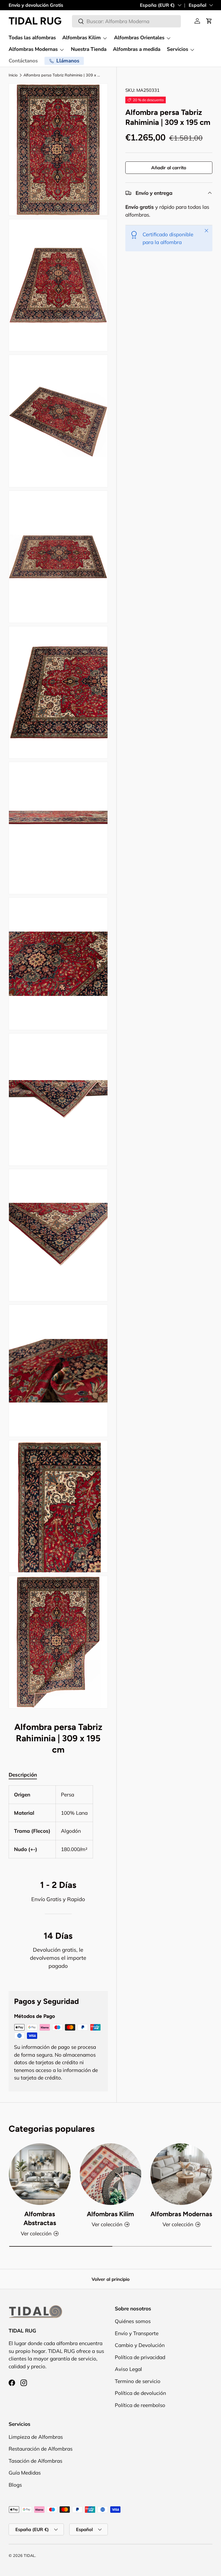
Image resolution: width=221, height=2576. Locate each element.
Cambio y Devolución (140, 2345)
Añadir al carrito (169, 168)
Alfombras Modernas (181, 2214)
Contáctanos (23, 61)
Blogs (15, 2485)
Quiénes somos (133, 2321)
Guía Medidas (25, 2473)
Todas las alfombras (32, 38)
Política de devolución (140, 2393)
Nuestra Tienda (89, 49)
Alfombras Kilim (110, 2214)
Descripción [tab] (23, 1775)
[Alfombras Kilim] (111, 2174)
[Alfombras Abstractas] (40, 2174)
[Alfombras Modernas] (181, 2174)
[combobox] (126, 21)
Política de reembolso (140, 2405)
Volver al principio (111, 2279)
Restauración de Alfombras (41, 2449)
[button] (209, 21)
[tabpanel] (58, 1822)
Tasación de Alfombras (35, 2461)
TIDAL (29, 2556)
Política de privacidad (140, 2357)
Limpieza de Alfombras (36, 2437)
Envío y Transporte (137, 2333)
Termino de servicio (138, 2381)
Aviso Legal (128, 2369)
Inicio (13, 75)
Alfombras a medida (137, 49)
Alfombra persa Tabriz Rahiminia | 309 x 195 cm (62, 75)
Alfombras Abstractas (40, 2219)
